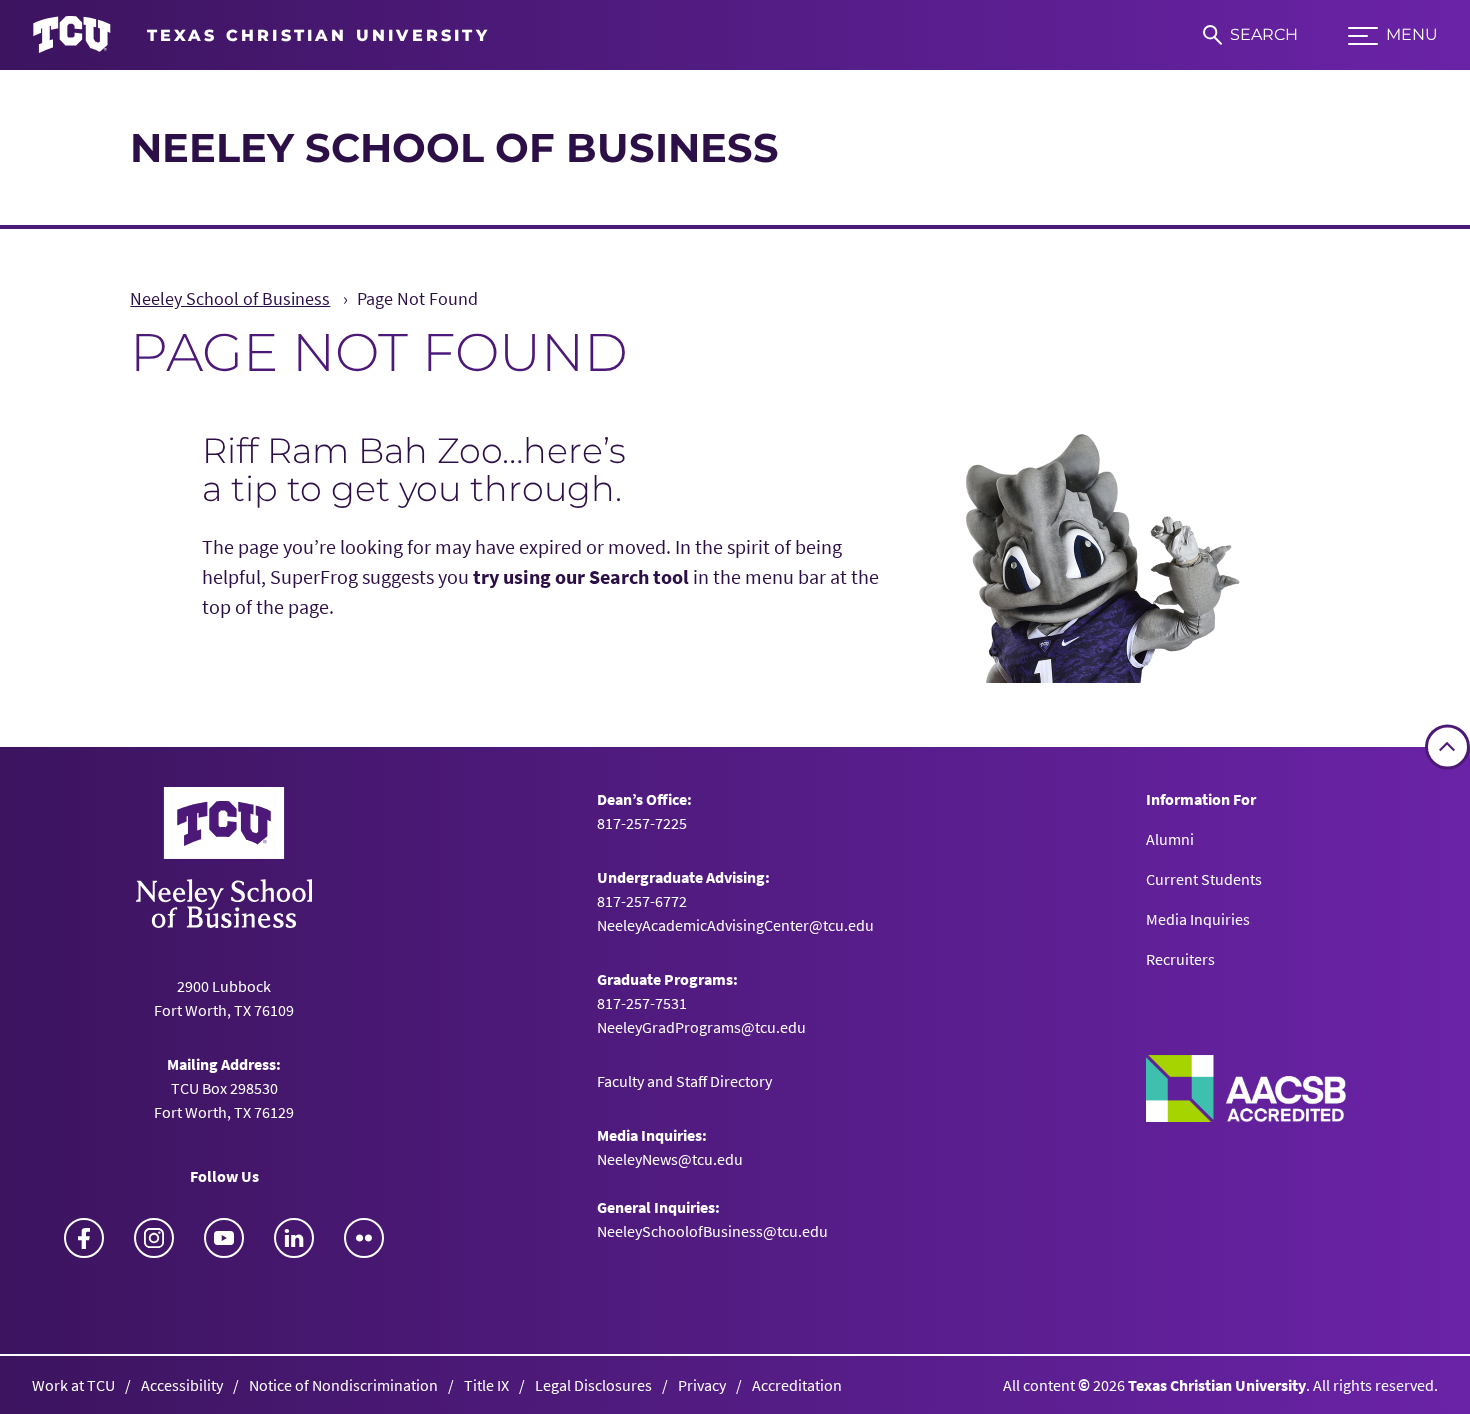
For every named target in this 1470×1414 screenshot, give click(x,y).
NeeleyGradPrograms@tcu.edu (701, 1027)
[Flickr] (364, 1238)
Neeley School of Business (454, 147)
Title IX (486, 1385)
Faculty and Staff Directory (684, 1081)
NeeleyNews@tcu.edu (670, 1159)
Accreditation (797, 1385)
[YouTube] (224, 1238)
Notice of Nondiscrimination (343, 1385)
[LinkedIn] (294, 1238)
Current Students (1204, 879)
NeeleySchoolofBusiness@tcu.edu (712, 1231)
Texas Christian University (1217, 1385)
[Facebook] (84, 1238)
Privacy (702, 1385)
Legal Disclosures (593, 1385)
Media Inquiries (1198, 919)
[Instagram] (154, 1238)
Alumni (1170, 839)
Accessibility (182, 1385)
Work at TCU (73, 1385)
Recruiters (1180, 959)
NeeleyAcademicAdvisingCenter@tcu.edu (735, 925)
